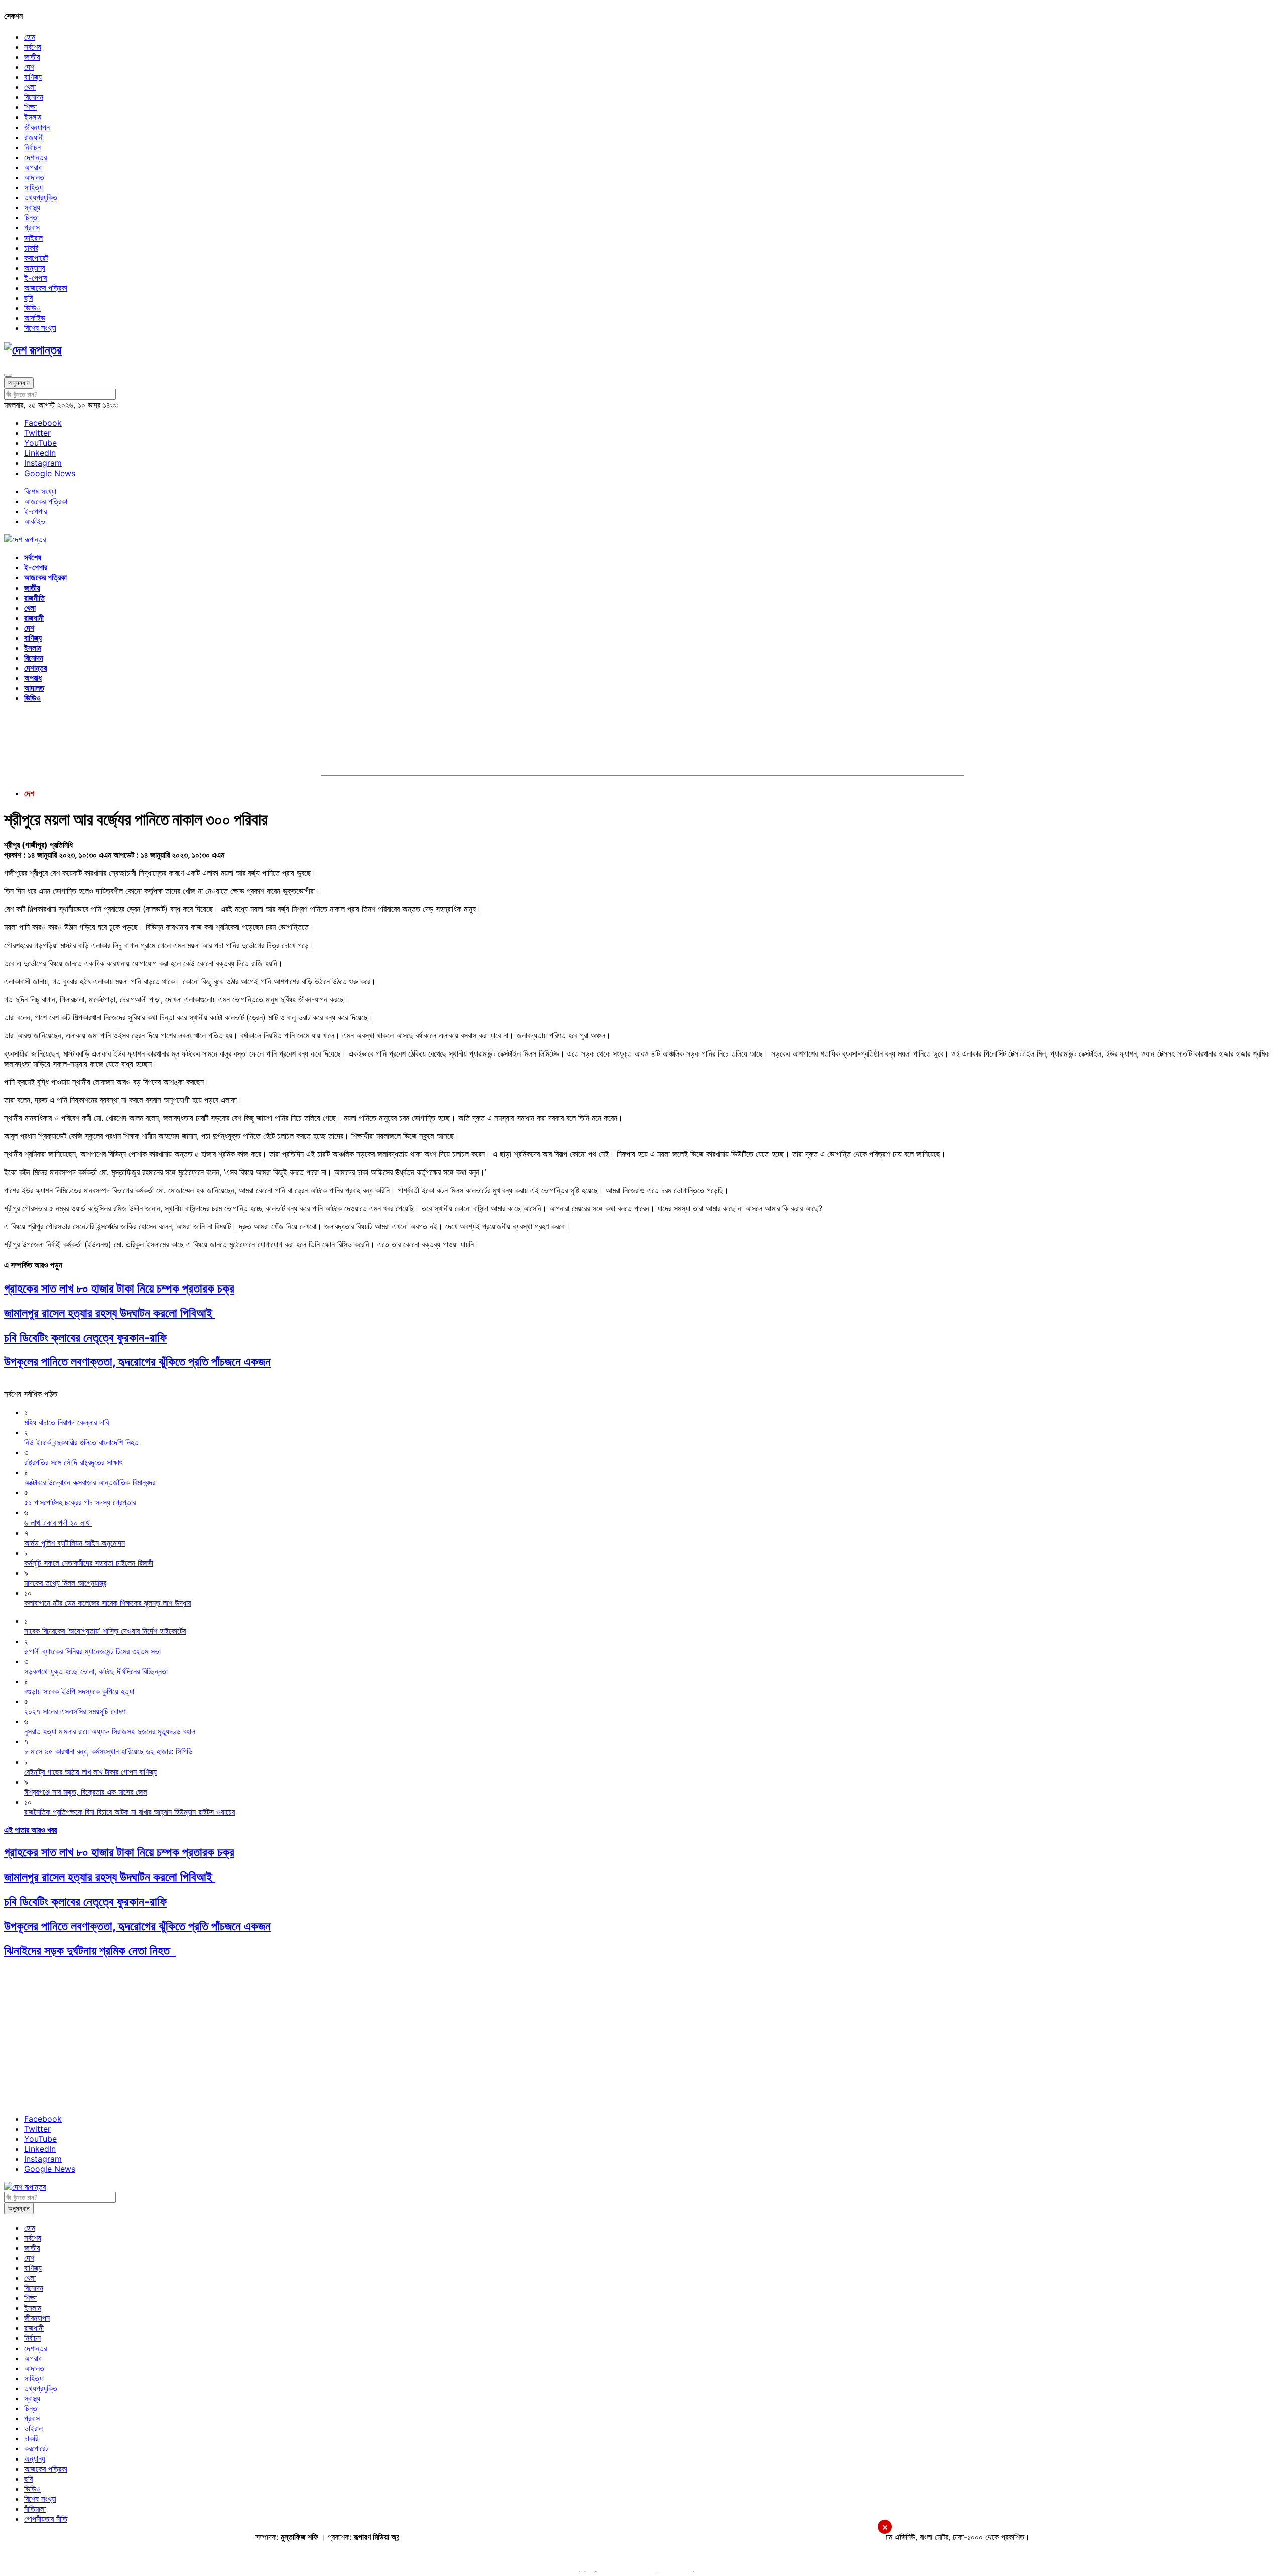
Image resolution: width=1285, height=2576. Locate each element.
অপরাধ (33, 167)
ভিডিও (32, 308)
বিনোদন (34, 97)
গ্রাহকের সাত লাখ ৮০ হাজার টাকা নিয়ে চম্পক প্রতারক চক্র (119, 1288)
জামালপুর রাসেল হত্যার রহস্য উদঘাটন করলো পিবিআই (110, 1313)
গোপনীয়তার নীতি (46, 2519)
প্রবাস (32, 227)
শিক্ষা (30, 107)
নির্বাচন (32, 147)
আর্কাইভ (35, 318)
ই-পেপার (35, 278)
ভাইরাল (33, 238)
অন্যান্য (35, 268)
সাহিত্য (33, 187)
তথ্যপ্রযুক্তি (41, 197)
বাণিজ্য (33, 77)
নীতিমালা (35, 2509)
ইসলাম (33, 117)
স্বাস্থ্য (32, 207)
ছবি (28, 298)
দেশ (29, 67)
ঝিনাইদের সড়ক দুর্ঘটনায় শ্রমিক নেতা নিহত (90, 1951)
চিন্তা (31, 217)
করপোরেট (36, 258)
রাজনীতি (34, 598)
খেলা (30, 87)
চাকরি (31, 248)
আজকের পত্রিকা (46, 288)
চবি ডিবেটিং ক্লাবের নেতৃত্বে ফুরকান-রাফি (85, 1337)
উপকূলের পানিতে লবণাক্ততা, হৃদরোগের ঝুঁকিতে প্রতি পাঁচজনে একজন (137, 1362)
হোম (30, 37)
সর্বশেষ (33, 47)
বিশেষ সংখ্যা (40, 328)
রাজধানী (34, 137)
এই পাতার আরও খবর (30, 1830)
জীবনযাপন (37, 127)
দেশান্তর (35, 157)
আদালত (34, 177)
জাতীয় (32, 57)
